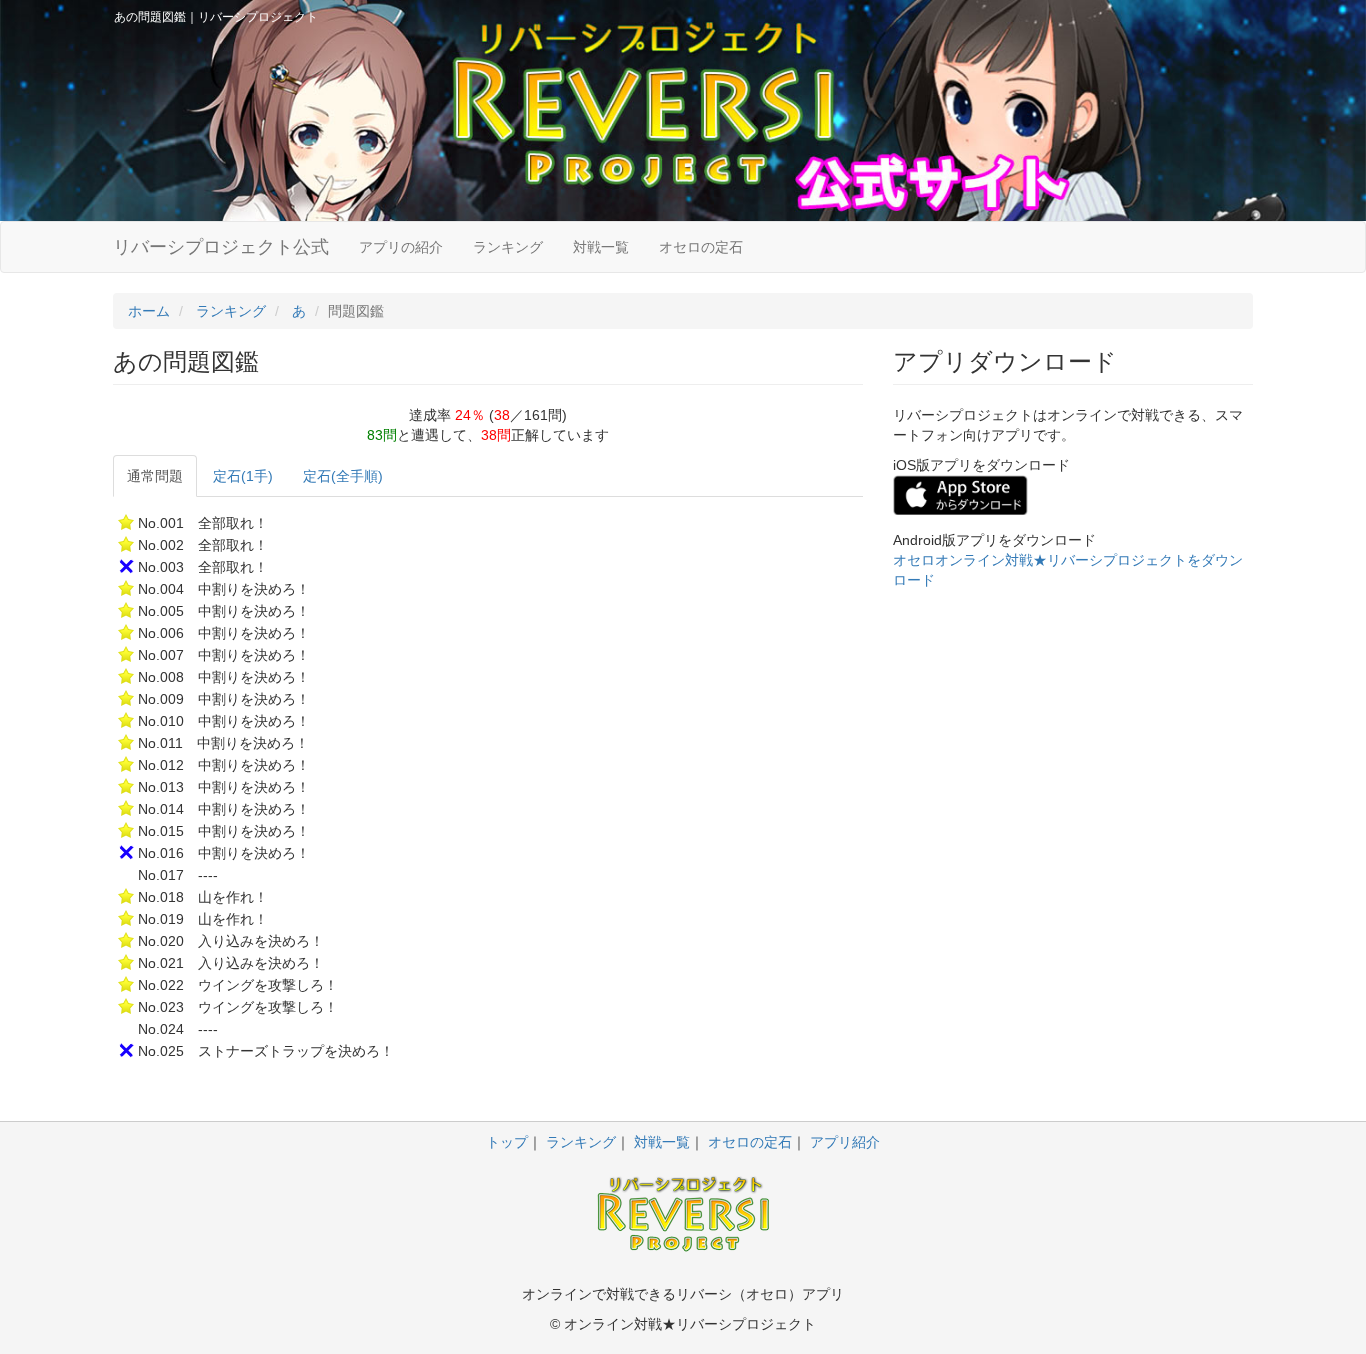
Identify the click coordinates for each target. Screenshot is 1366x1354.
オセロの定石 (701, 247)
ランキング (508, 247)
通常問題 (155, 476)
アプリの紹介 (401, 247)
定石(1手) (243, 476)
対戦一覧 (601, 247)
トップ (507, 1142)
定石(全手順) (343, 476)
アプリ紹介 (845, 1142)
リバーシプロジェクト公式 (221, 247)
